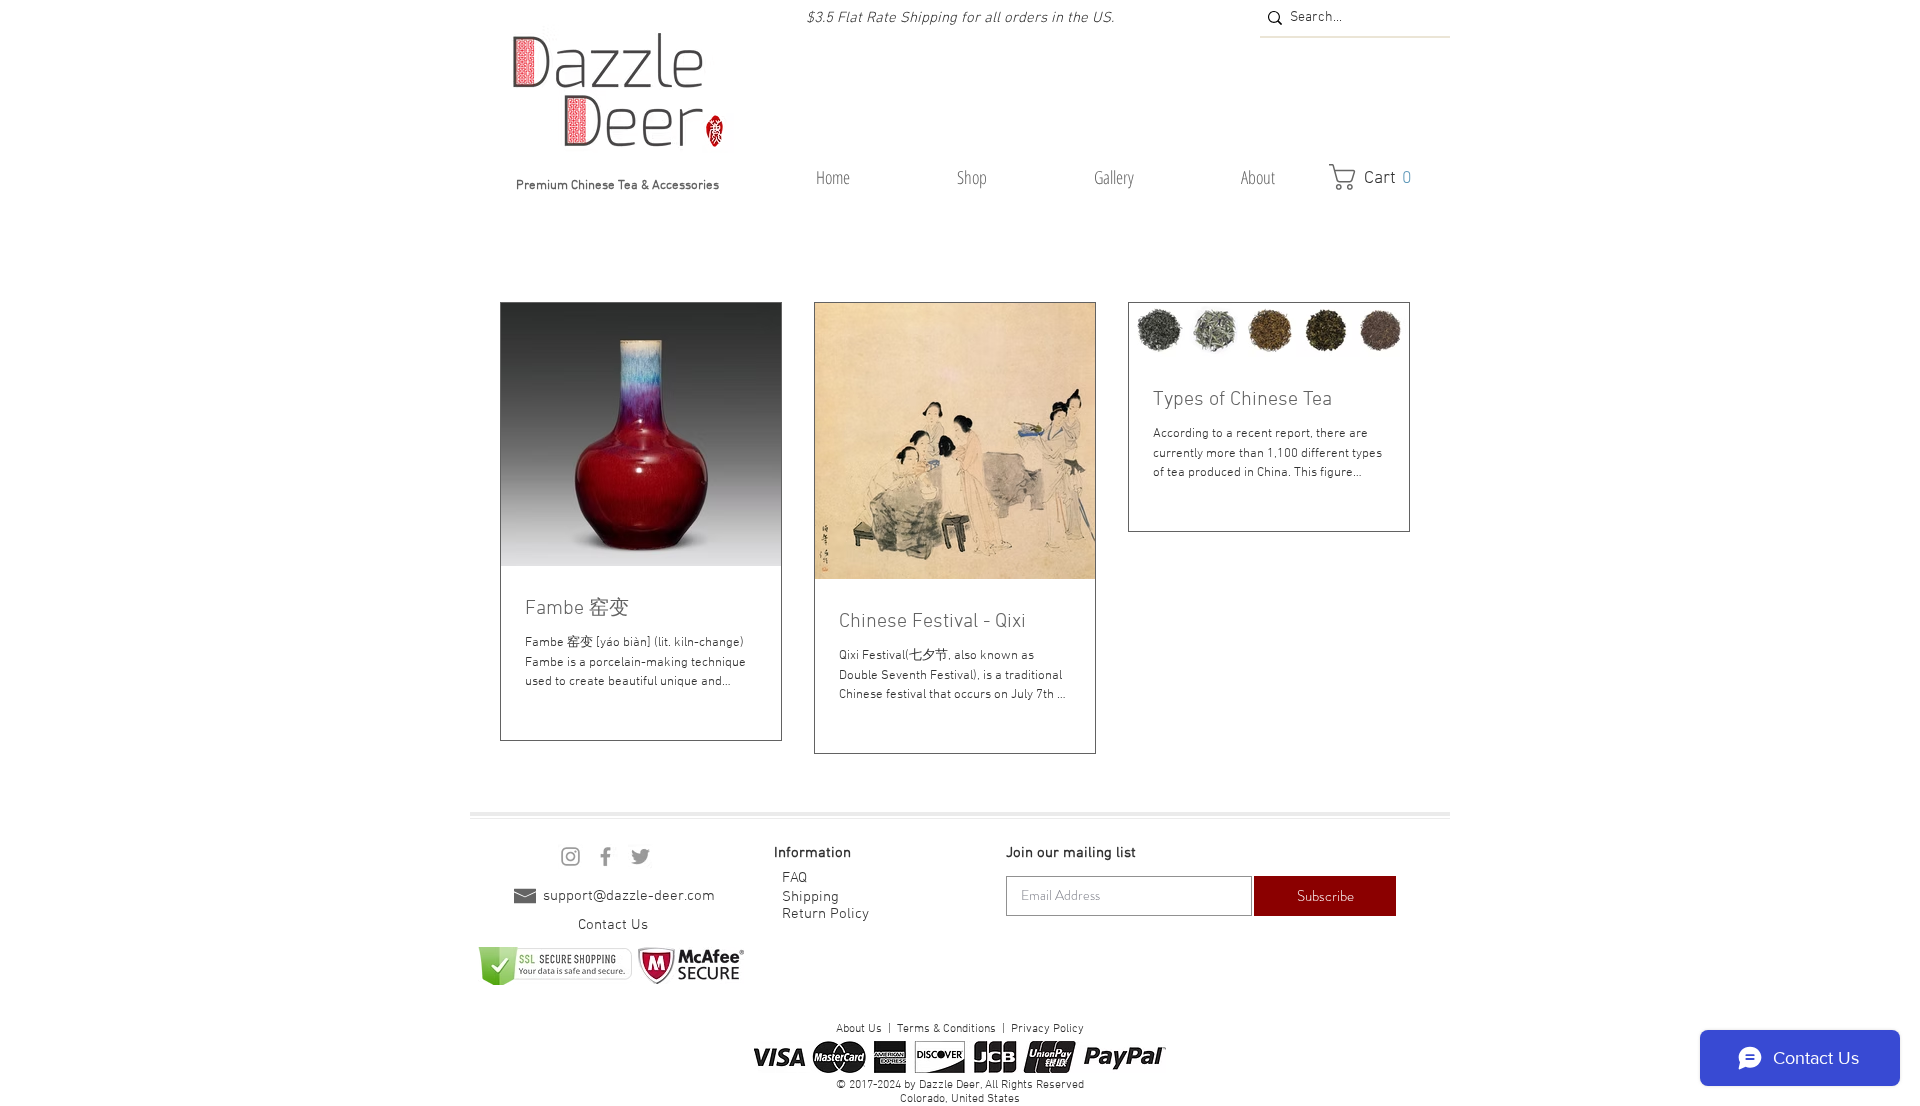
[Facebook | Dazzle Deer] (605, 856)
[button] (971, 177)
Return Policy (825, 914)
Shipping (810, 897)
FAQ (794, 878)
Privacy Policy (1047, 1029)
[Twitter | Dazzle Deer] (640, 856)
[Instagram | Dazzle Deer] (570, 856)
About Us (859, 1029)
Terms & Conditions (946, 1029)
